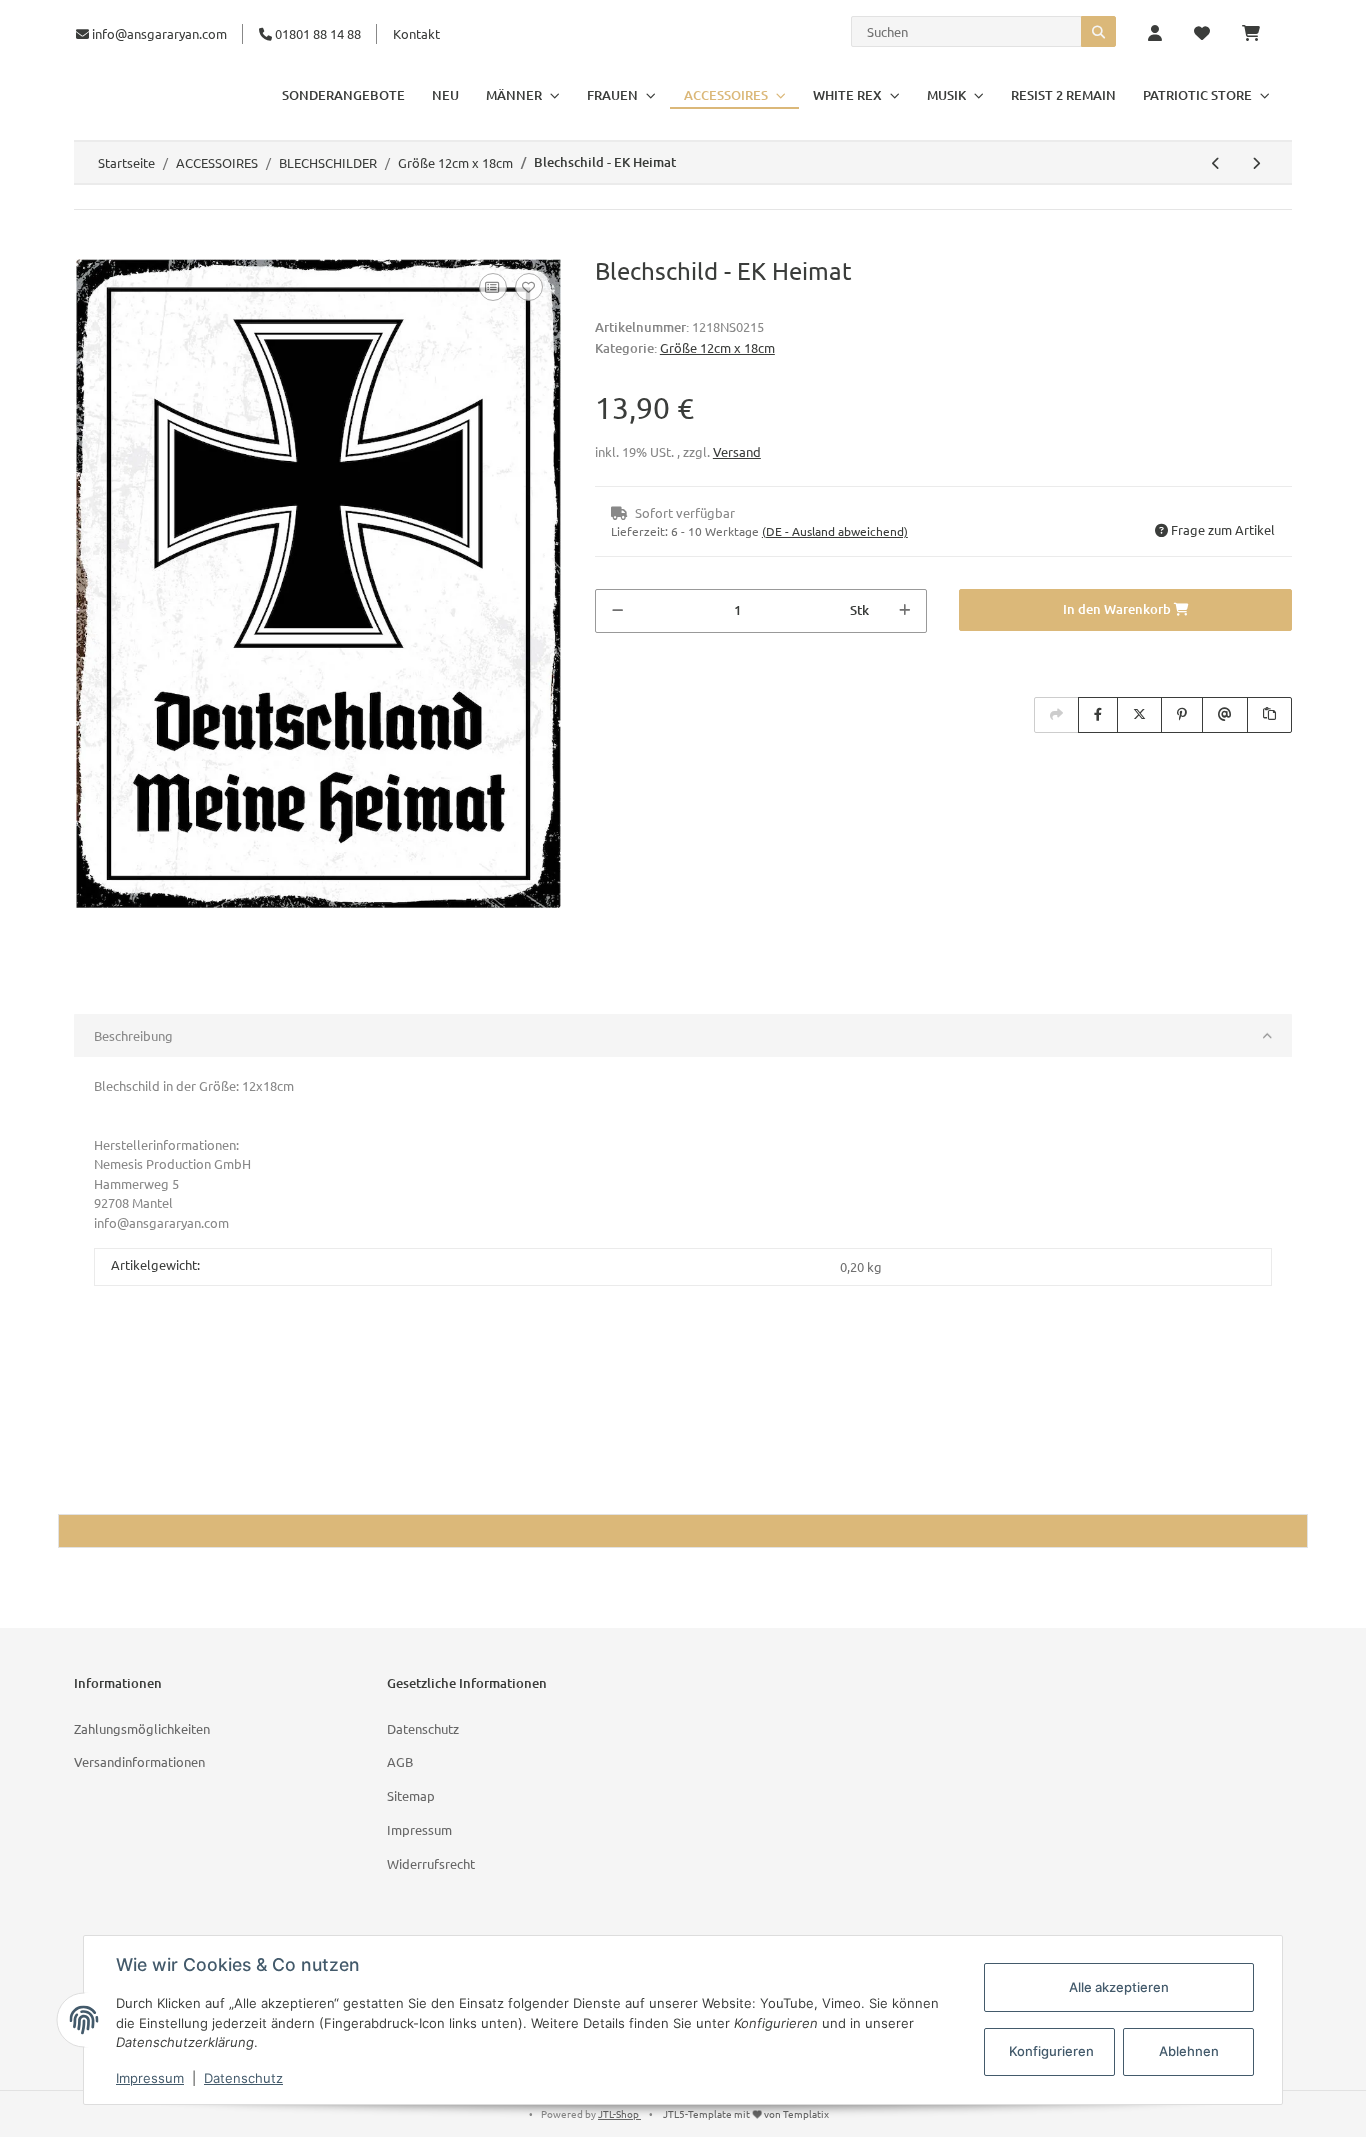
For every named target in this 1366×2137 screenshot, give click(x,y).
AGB (400, 1761)
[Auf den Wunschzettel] (529, 287)
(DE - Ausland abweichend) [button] (835, 531)
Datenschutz (423, 1728)
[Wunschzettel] (1202, 34)
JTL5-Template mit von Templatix (746, 2113)
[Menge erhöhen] (904, 611)
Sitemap (411, 1795)
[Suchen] (1098, 31)
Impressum (419, 1829)
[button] (1155, 34)
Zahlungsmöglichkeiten (142, 1728)
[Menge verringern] (617, 611)
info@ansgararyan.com (159, 33)
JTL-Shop (619, 2113)
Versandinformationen (139, 1761)
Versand (737, 451)
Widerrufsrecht (431, 1863)
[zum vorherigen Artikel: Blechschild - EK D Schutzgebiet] (1216, 163)
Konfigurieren (1051, 2051)
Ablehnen (1189, 2051)
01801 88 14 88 (316, 33)
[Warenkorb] (1259, 34)
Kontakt (416, 33)
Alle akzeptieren (1119, 1987)
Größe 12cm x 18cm (717, 347)
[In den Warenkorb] (90, 246)
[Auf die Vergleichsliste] (493, 287)
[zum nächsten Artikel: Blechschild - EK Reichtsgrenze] (1256, 163)
